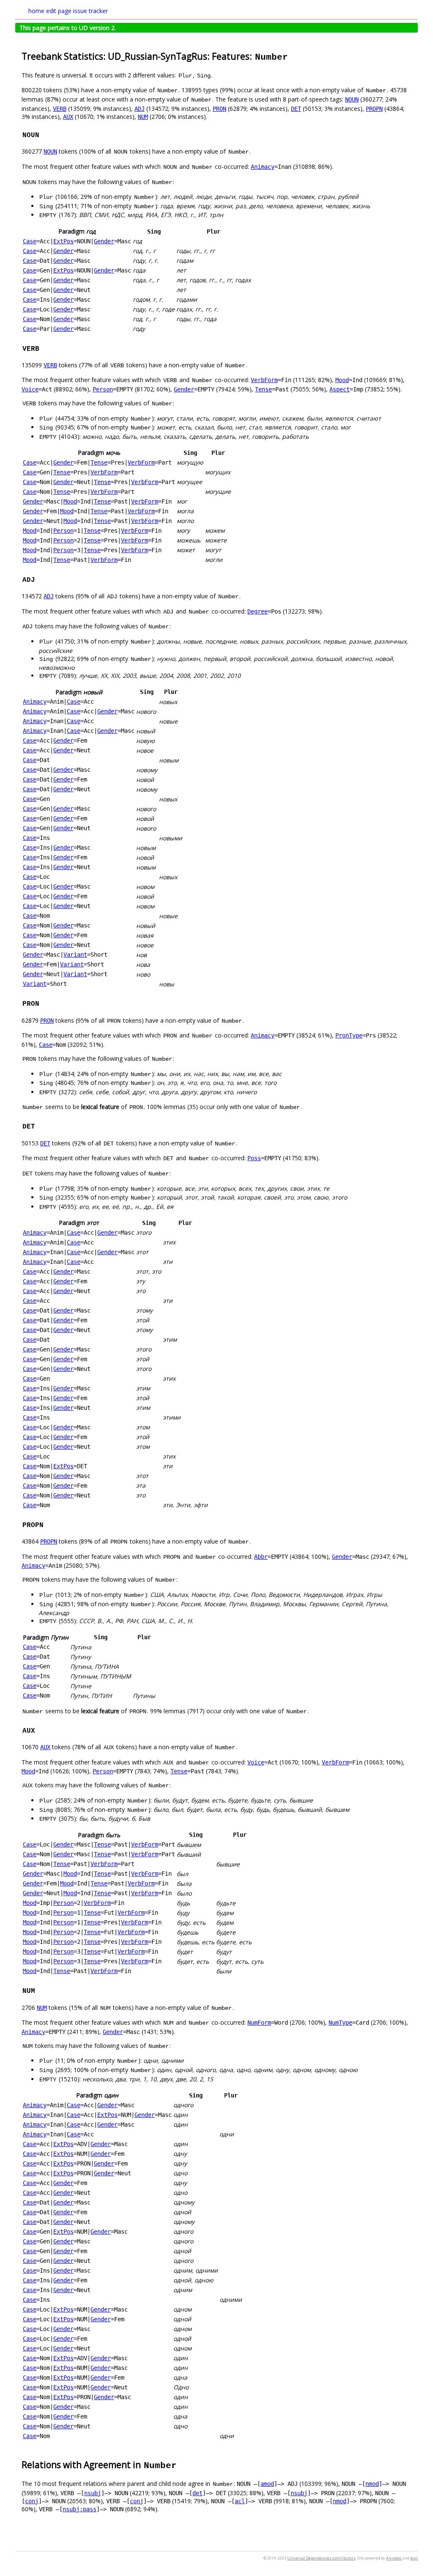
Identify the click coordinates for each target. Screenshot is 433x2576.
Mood (342, 380)
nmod (372, 2484)
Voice (30, 389)
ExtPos (63, 241)
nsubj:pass (79, 2509)
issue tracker (90, 11)
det (197, 2493)
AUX (68, 117)
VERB (60, 109)
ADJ (140, 109)
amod (267, 2484)
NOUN (352, 99)
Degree (258, 611)
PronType (349, 1035)
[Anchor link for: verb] (44, 348)
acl (240, 2501)
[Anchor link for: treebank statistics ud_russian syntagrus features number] (293, 56)
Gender (104, 241)
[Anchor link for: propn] (48, 1524)
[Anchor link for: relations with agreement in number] (182, 2464)
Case (30, 241)
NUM (143, 117)
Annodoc (394, 2558)
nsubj (93, 2493)
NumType (340, 2023)
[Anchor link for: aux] (39, 1730)
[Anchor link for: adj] (39, 579)
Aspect (340, 389)
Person (103, 389)
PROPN (374, 109)
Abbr (261, 1557)
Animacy (263, 167)
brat (414, 2558)
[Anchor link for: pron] (44, 1003)
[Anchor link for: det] (39, 1126)
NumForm (259, 2023)
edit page (59, 11)
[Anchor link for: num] (39, 1990)
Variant (75, 955)
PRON (219, 109)
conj (32, 2501)
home (36, 11)
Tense (263, 389)
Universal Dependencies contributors (321, 2558)
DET (296, 109)
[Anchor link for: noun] (44, 134)
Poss (254, 1158)
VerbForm (264, 380)
